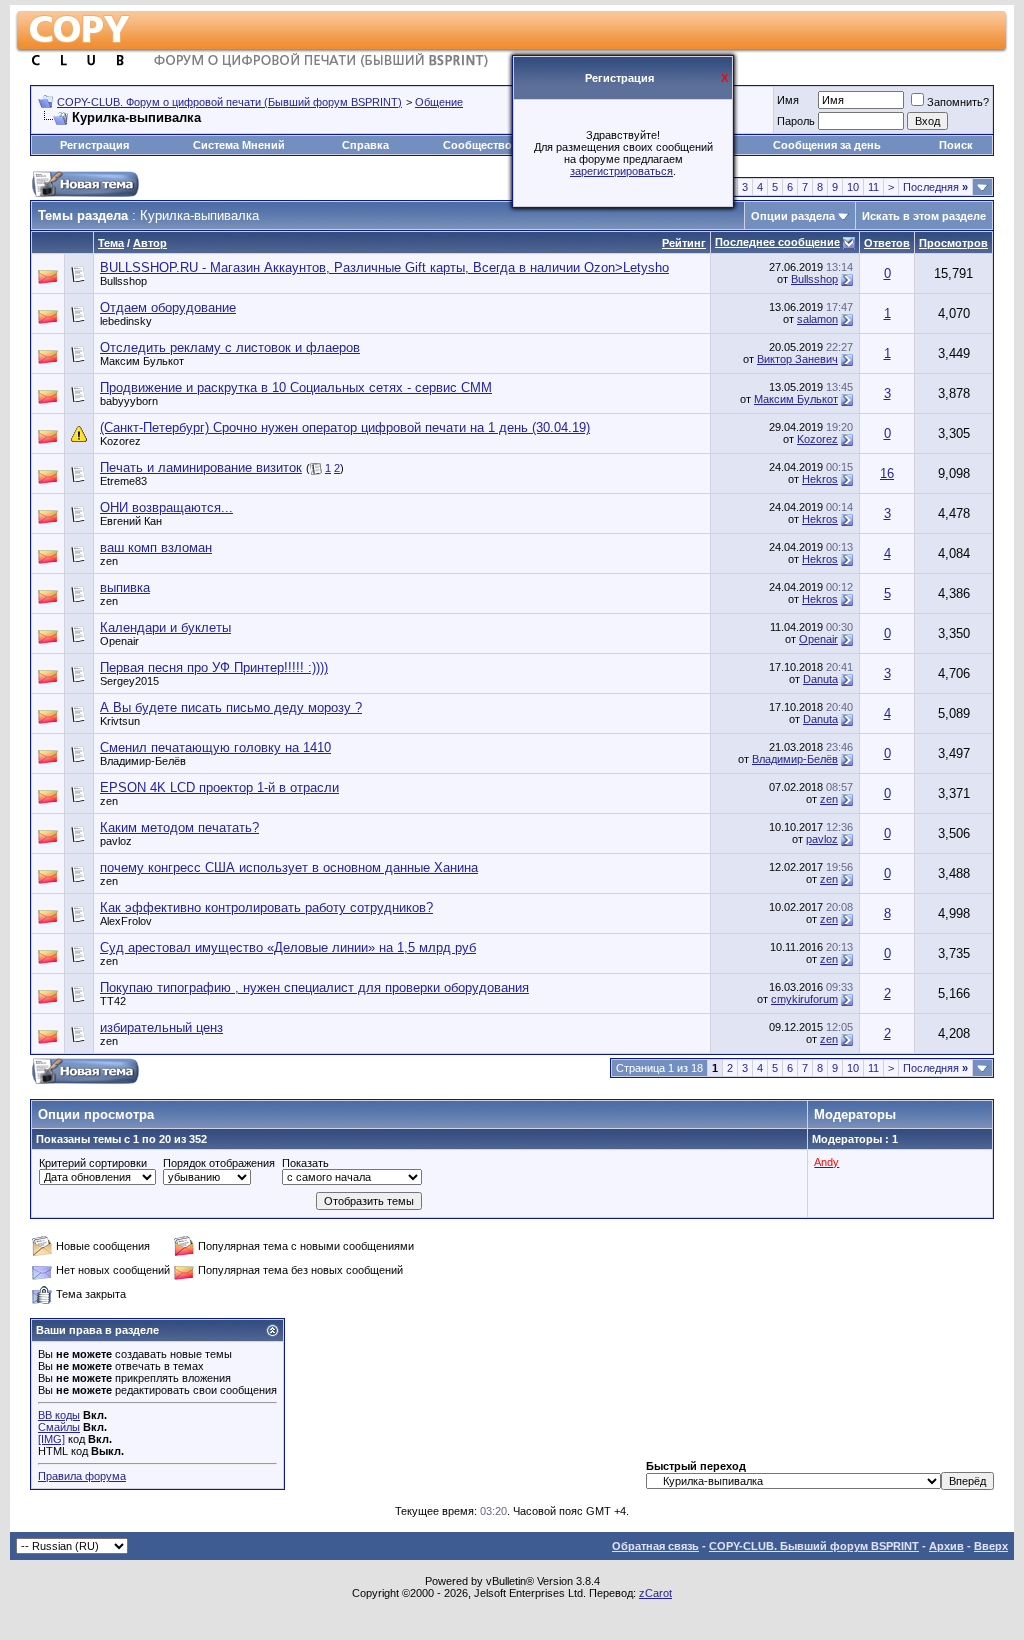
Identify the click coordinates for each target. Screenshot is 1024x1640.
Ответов (887, 243)
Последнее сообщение (777, 242)
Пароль (796, 121)
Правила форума (82, 1476)
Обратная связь (655, 1546)
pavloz (116, 841)
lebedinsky (126, 321)
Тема (111, 243)
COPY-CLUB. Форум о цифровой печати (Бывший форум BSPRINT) (229, 102)
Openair (119, 641)
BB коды (59, 1415)
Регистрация (94, 145)
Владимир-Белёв (143, 761)
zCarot (655, 1593)
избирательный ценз (161, 1027)
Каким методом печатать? (179, 827)
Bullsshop (123, 281)
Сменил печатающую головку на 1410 (215, 747)
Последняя (935, 187)
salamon (817, 319)
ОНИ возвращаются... (166, 507)
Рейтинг (684, 243)
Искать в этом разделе (924, 216)
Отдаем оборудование (168, 307)
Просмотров (953, 243)
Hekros (820, 479)
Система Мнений (239, 145)
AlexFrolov (126, 921)
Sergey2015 (129, 681)
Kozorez (120, 441)
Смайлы (59, 1427)
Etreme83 (123, 481)
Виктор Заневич (797, 359)
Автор (150, 243)
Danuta (820, 679)
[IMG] (51, 1439)
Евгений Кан (131, 521)
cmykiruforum (804, 999)
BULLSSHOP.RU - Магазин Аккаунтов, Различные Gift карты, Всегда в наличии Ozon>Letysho (384, 267)
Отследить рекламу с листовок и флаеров (230, 347)
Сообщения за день (827, 145)
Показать (305, 1163)
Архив (946, 1546)
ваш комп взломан (156, 547)
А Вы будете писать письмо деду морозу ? (231, 707)
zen (109, 561)
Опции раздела (793, 216)
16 (887, 473)
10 (853, 187)
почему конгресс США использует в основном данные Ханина (289, 867)
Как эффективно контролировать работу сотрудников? (266, 907)
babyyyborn (129, 401)
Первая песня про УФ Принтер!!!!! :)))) (214, 667)
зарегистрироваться (621, 171)
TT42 (113, 1001)
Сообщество (477, 145)
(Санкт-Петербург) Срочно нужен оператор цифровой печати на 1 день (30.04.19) (345, 427)
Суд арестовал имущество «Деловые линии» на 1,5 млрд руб (288, 947)
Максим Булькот (142, 361)
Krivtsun (120, 721)
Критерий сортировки (93, 1163)
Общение (439, 102)
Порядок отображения (219, 1163)
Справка (365, 145)
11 (873, 187)
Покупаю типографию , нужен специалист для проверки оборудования (314, 987)
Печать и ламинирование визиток (201, 467)
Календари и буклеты (165, 627)
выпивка (125, 587)
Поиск (956, 145)
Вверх (991, 1546)
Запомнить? (958, 102)
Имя (788, 100)
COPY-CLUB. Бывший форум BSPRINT (814, 1546)
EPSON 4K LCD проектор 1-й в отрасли (219, 787)
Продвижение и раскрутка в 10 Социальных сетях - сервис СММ (296, 387)
